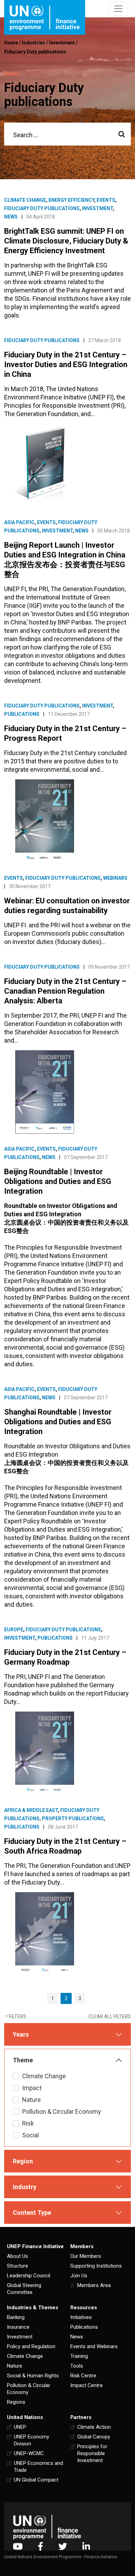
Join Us (79, 2276)
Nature (31, 2100)
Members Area (94, 2285)
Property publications (73, 1819)
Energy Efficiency (71, 200)
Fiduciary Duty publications (35, 52)
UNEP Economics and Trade (38, 2467)
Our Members (86, 2256)
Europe (14, 1630)
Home (11, 43)
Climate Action (94, 2427)
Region (23, 2161)
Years (21, 2034)
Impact (32, 2088)
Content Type (32, 2213)
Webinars (115, 878)
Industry (25, 2187)
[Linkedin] (86, 2546)
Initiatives (81, 2317)
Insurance (18, 2327)
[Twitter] (63, 2546)
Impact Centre (87, 2385)
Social (30, 2135)
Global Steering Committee (24, 2289)
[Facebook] (40, 2546)
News (11, 217)
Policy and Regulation (31, 2346)
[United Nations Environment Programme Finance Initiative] (47, 2527)
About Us (17, 2256)
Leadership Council (29, 2276)
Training (79, 2356)
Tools (77, 2366)
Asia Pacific (19, 522)
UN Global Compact (36, 2480)
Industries (34, 43)
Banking (16, 2317)
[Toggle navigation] (118, 9)
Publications (22, 714)
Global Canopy (94, 2437)
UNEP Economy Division (31, 2440)
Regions (16, 2402)
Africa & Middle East (31, 1810)
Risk (28, 2123)
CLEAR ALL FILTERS (110, 2016)
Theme (23, 2060)
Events (106, 200)
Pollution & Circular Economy (62, 2111)
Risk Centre (83, 2376)
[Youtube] (18, 2546)
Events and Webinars (94, 2346)
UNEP (20, 2427)
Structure (17, 2266)
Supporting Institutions (96, 2266)
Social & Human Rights (33, 2376)
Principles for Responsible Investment (92, 2453)
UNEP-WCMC (29, 2453)
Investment (62, 43)
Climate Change (25, 200)
